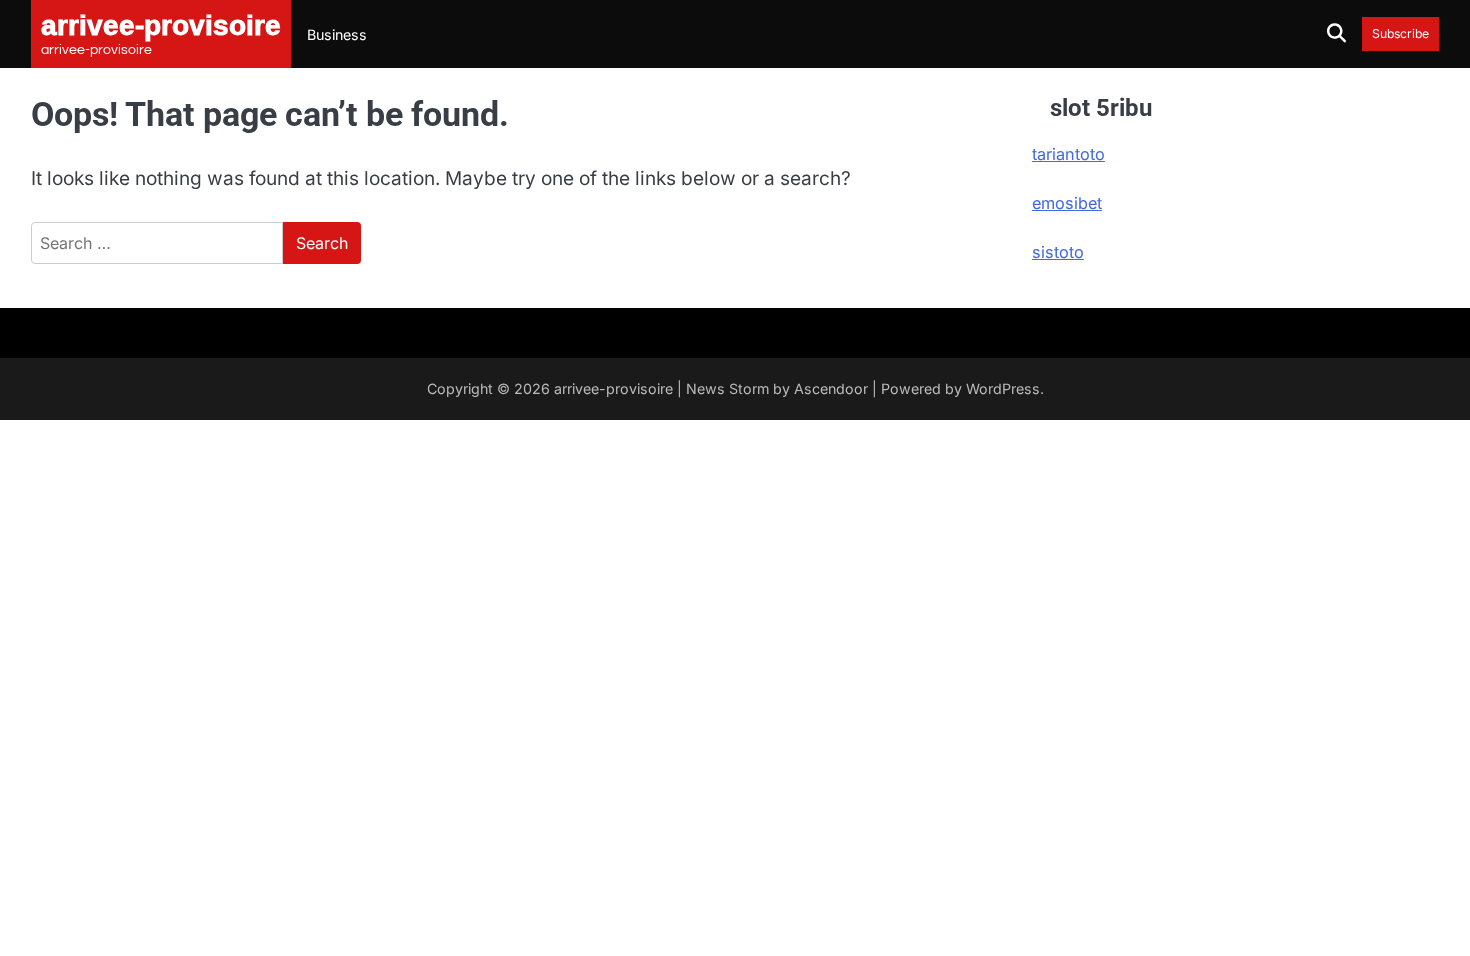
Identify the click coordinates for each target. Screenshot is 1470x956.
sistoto (1058, 252)
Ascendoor (831, 388)
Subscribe (1400, 33)
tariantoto (1068, 154)
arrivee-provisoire (613, 388)
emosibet (1067, 203)
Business (337, 34)
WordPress (1003, 388)
